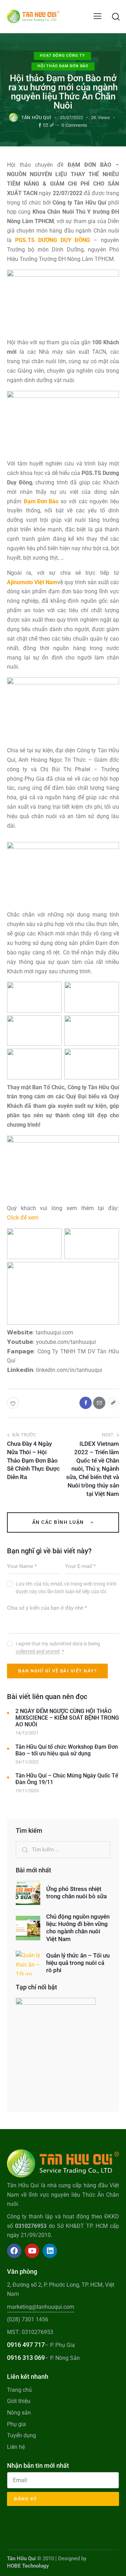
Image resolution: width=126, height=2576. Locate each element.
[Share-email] (46, 126)
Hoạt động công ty (62, 56)
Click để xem (23, 1218)
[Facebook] (40, 126)
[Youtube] (32, 2251)
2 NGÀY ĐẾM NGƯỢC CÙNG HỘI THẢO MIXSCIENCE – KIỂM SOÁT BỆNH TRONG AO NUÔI (67, 1718)
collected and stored (38, 1652)
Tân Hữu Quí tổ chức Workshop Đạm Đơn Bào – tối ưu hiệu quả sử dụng (67, 1750)
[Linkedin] (50, 2251)
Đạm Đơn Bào (41, 501)
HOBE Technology (28, 2566)
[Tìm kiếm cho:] (63, 1849)
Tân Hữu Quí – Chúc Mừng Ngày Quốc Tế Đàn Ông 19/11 (67, 1779)
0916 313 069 (26, 2358)
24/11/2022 (27, 1762)
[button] (97, 16)
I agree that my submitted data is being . (58, 1648)
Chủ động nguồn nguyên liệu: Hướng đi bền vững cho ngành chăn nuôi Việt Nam (78, 1928)
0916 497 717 (26, 2345)
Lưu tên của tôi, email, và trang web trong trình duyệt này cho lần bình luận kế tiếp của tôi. (66, 1588)
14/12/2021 (27, 1733)
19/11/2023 (27, 1791)
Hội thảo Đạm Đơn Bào (63, 66)
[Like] (13, 1403)
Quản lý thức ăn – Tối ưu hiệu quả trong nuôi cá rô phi (78, 1963)
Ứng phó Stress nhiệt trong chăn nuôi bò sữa (76, 1893)
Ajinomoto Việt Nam (32, 582)
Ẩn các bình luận (59, 1522)
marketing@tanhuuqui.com (41, 2307)
